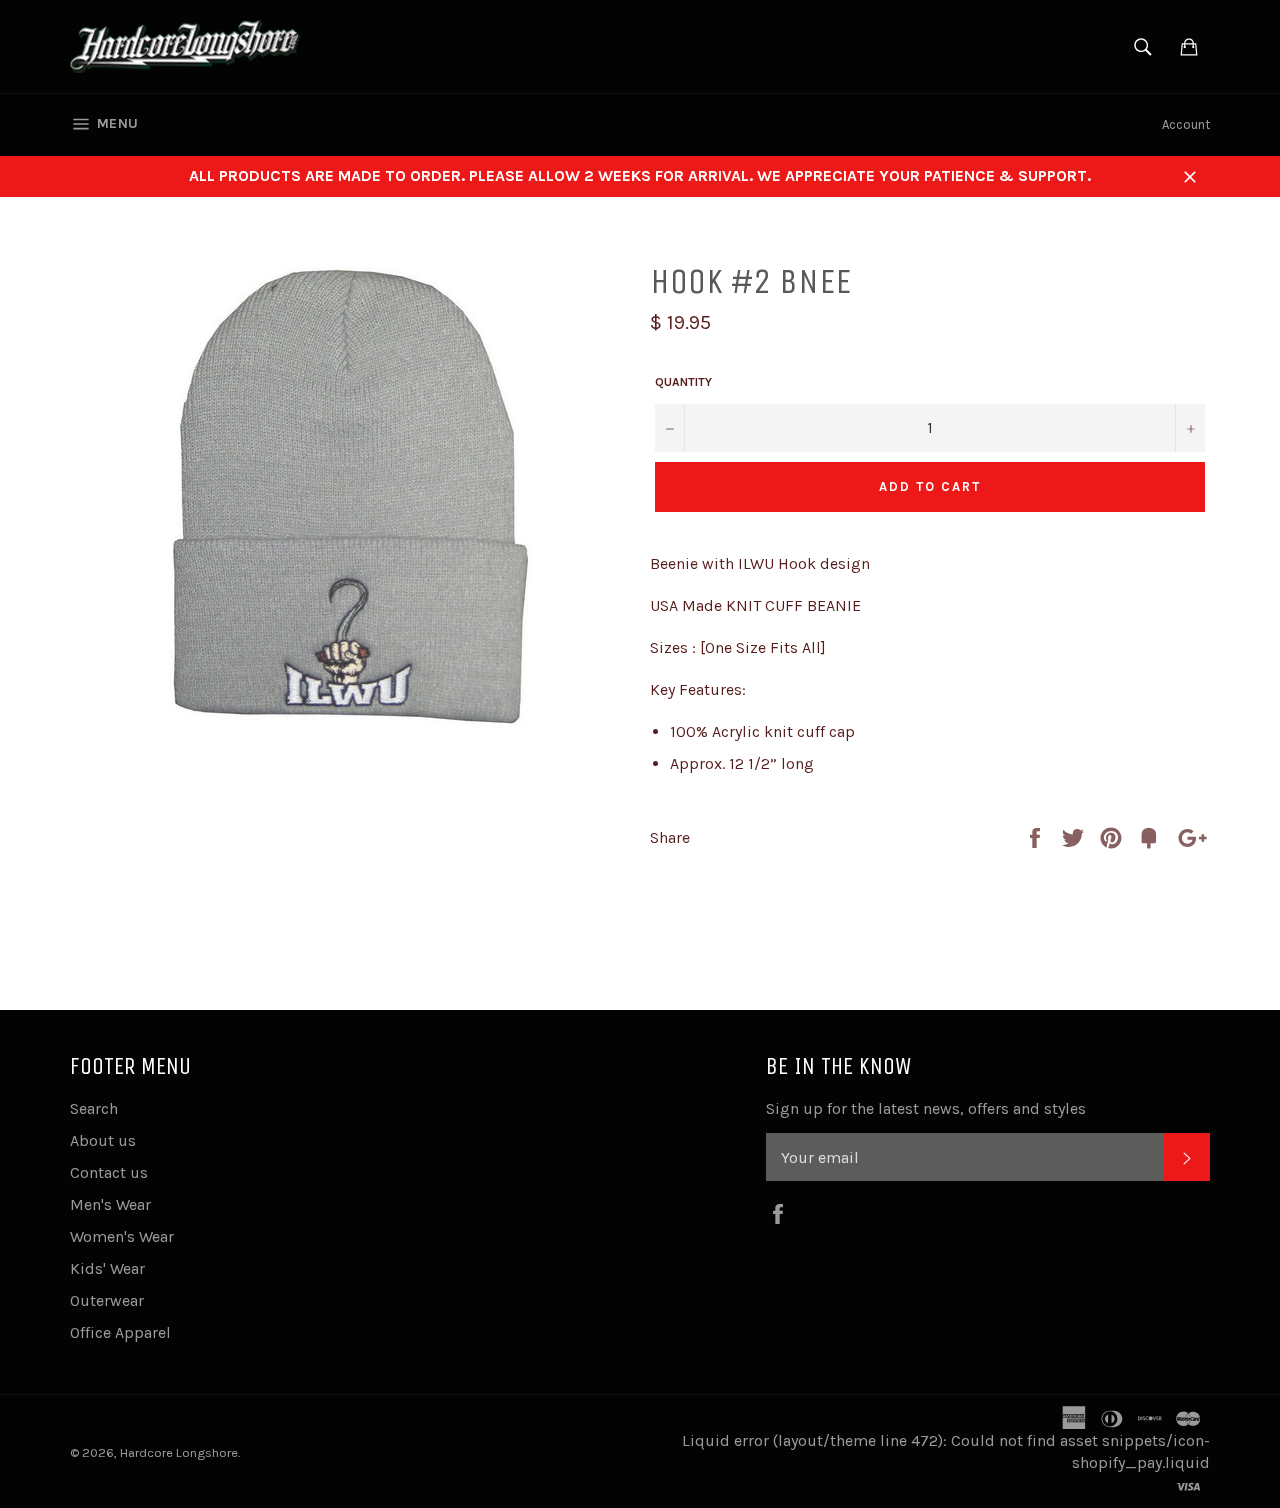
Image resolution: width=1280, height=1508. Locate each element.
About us (103, 1140)
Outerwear (107, 1300)
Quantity (683, 382)
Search (94, 1108)
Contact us (109, 1172)
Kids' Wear (107, 1268)
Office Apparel (120, 1332)
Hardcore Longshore (179, 1452)
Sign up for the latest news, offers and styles (926, 1108)
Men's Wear (110, 1204)
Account (1186, 124)
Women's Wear (122, 1236)
